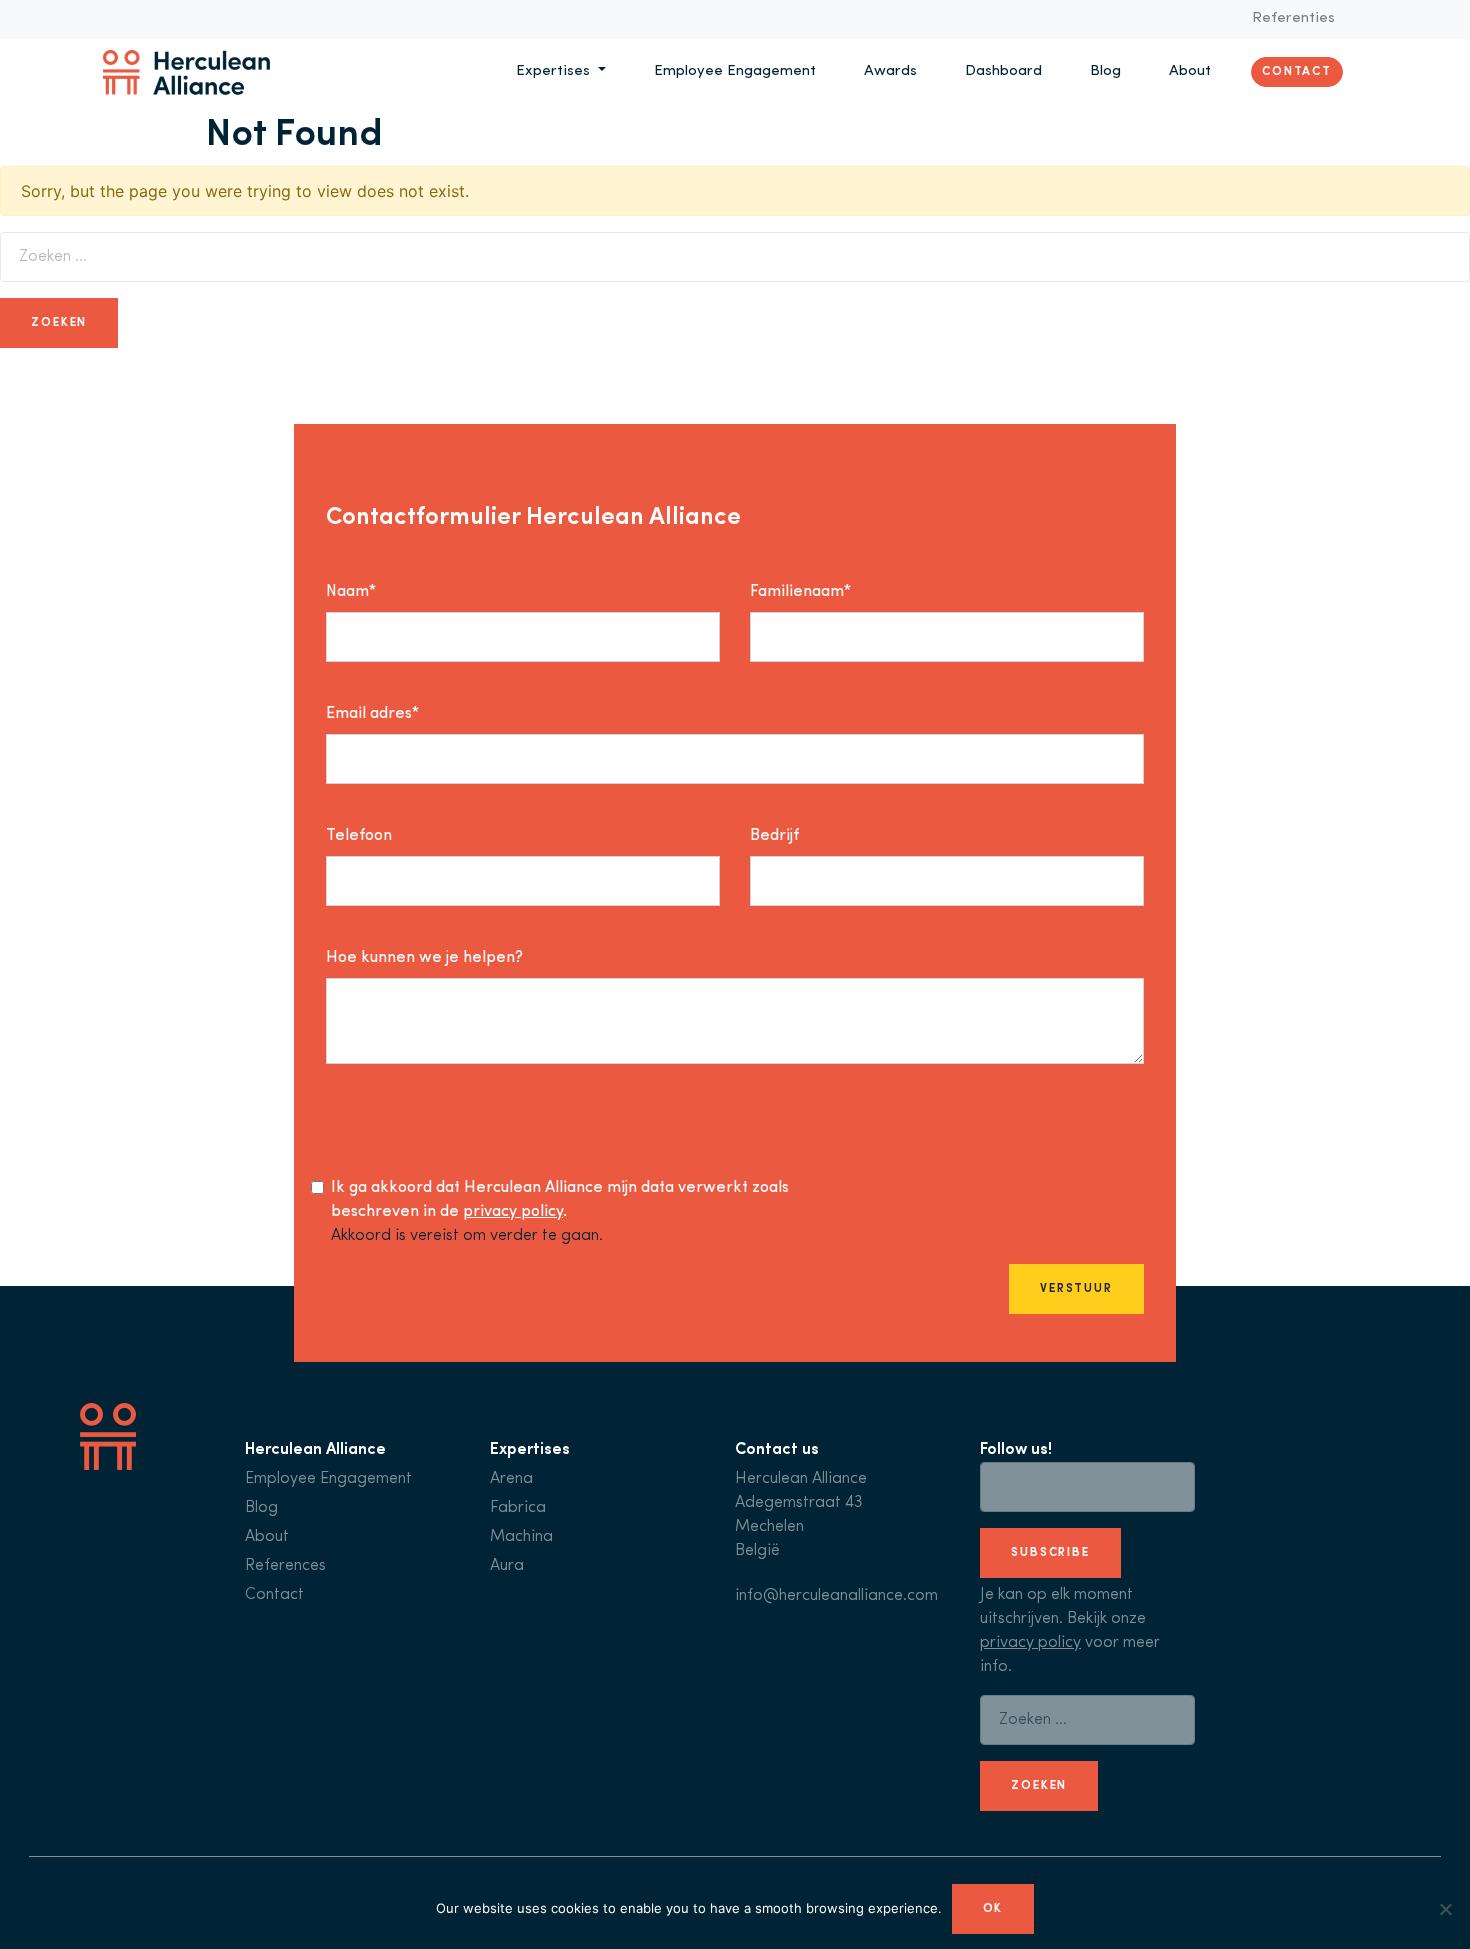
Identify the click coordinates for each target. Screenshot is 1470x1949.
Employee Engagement (735, 71)
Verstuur (1076, 1289)
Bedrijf (774, 836)
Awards (890, 71)
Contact (1297, 72)
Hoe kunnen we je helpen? (424, 958)
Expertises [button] (555, 71)
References (285, 1566)
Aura (507, 1566)
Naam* (351, 592)
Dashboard (1003, 71)
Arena (511, 1479)
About (1190, 71)
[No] (1445, 1909)
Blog (1105, 71)
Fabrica (518, 1508)
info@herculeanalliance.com (836, 1596)
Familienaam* (800, 592)
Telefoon (359, 836)
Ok (993, 1909)
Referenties (1293, 18)
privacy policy (513, 1212)
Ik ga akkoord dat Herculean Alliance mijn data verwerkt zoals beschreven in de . (560, 1200)
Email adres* (372, 714)
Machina (521, 1537)
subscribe (1050, 1553)
